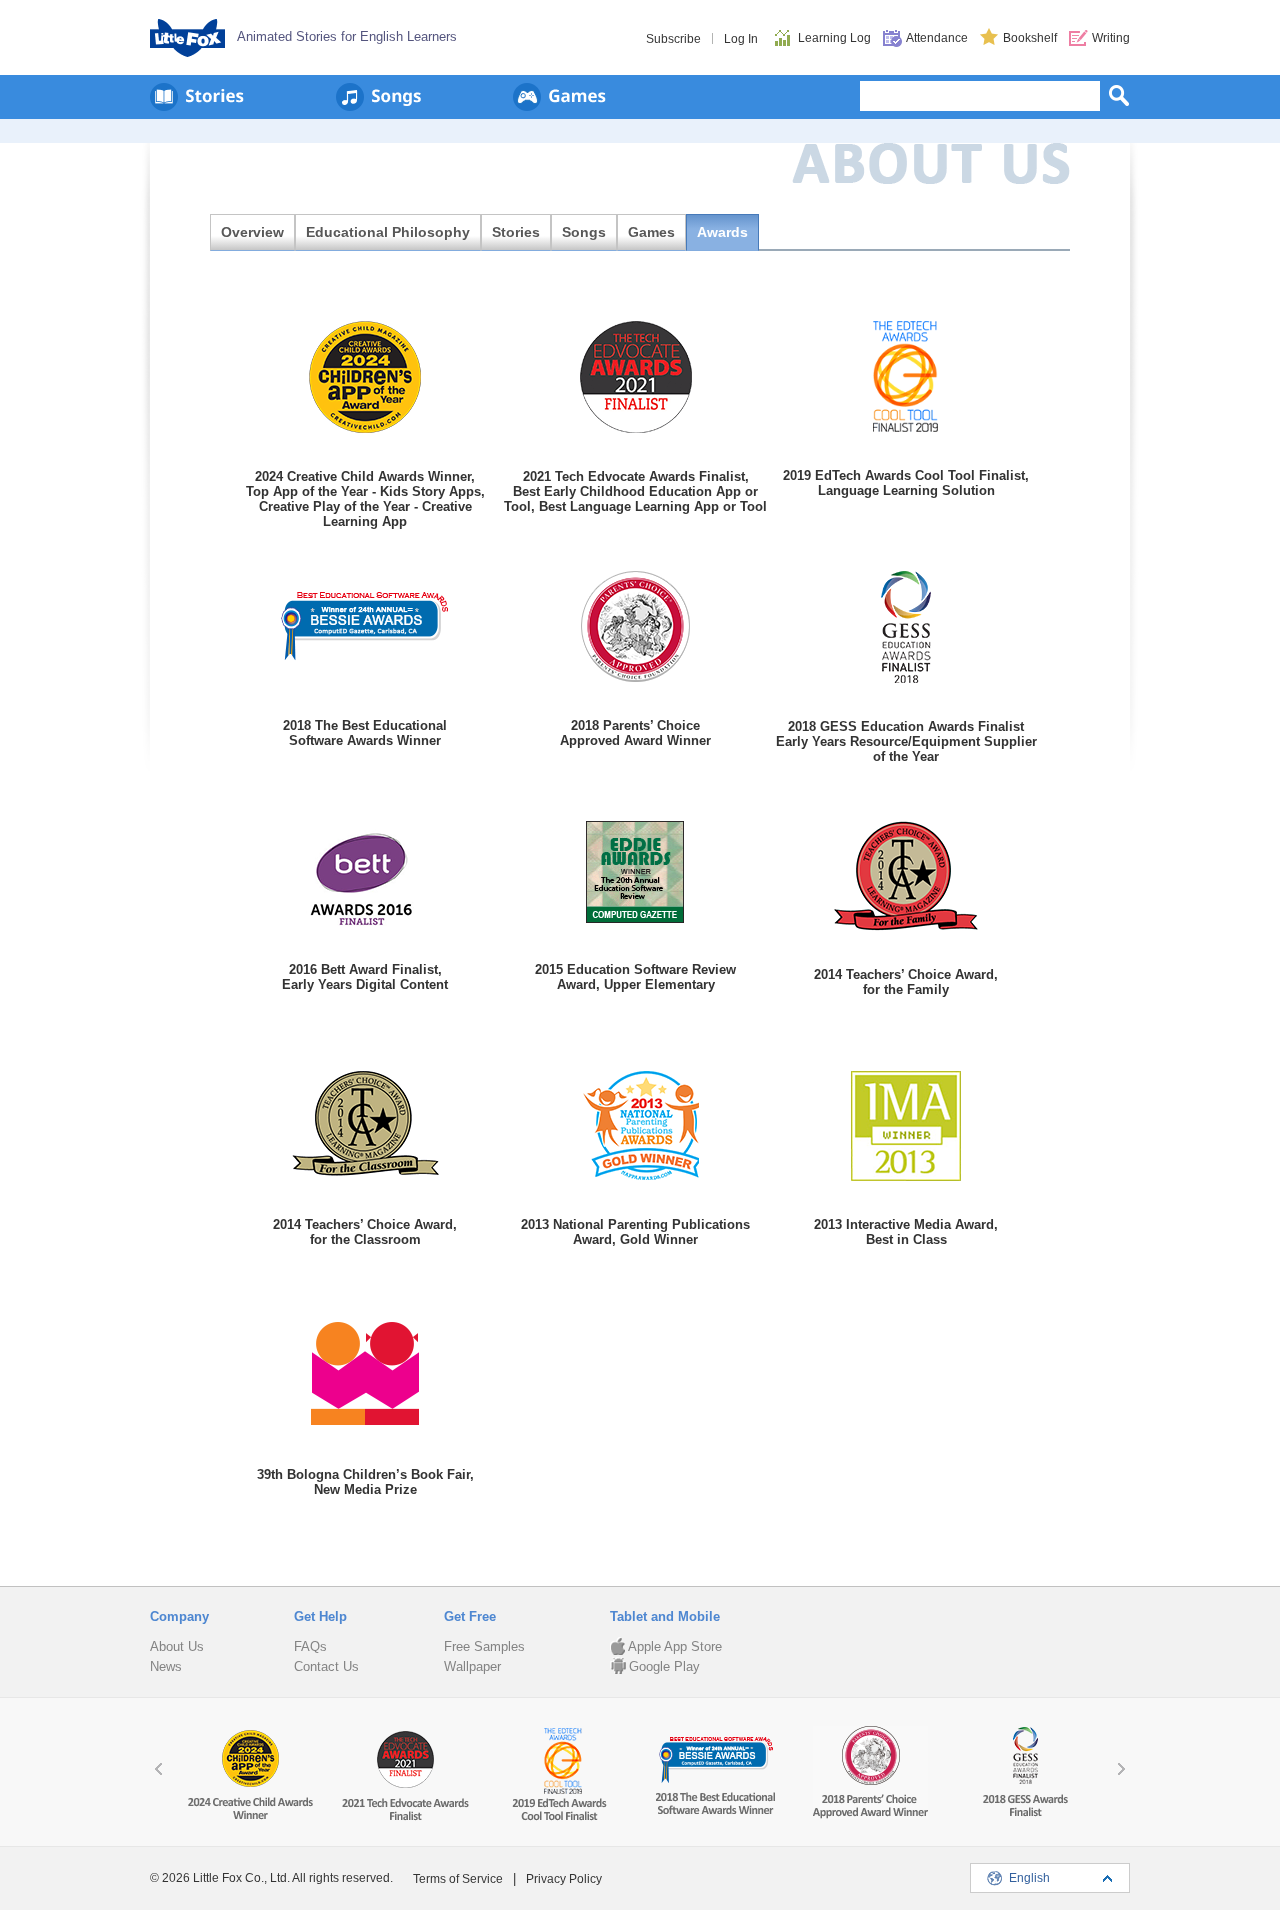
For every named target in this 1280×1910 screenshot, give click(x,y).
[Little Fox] (187, 38)
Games (651, 232)
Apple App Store (675, 1646)
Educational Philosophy (388, 232)
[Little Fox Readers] (197, 97)
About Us (177, 1646)
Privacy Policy (564, 1879)
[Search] (1119, 95)
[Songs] (378, 97)
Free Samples (484, 1646)
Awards (722, 232)
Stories (516, 232)
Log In (741, 39)
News (166, 1666)
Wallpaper (472, 1666)
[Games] (559, 97)
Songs (584, 232)
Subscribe (673, 39)
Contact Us (326, 1666)
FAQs (310, 1646)
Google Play (664, 1666)
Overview (252, 232)
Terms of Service (458, 1879)
